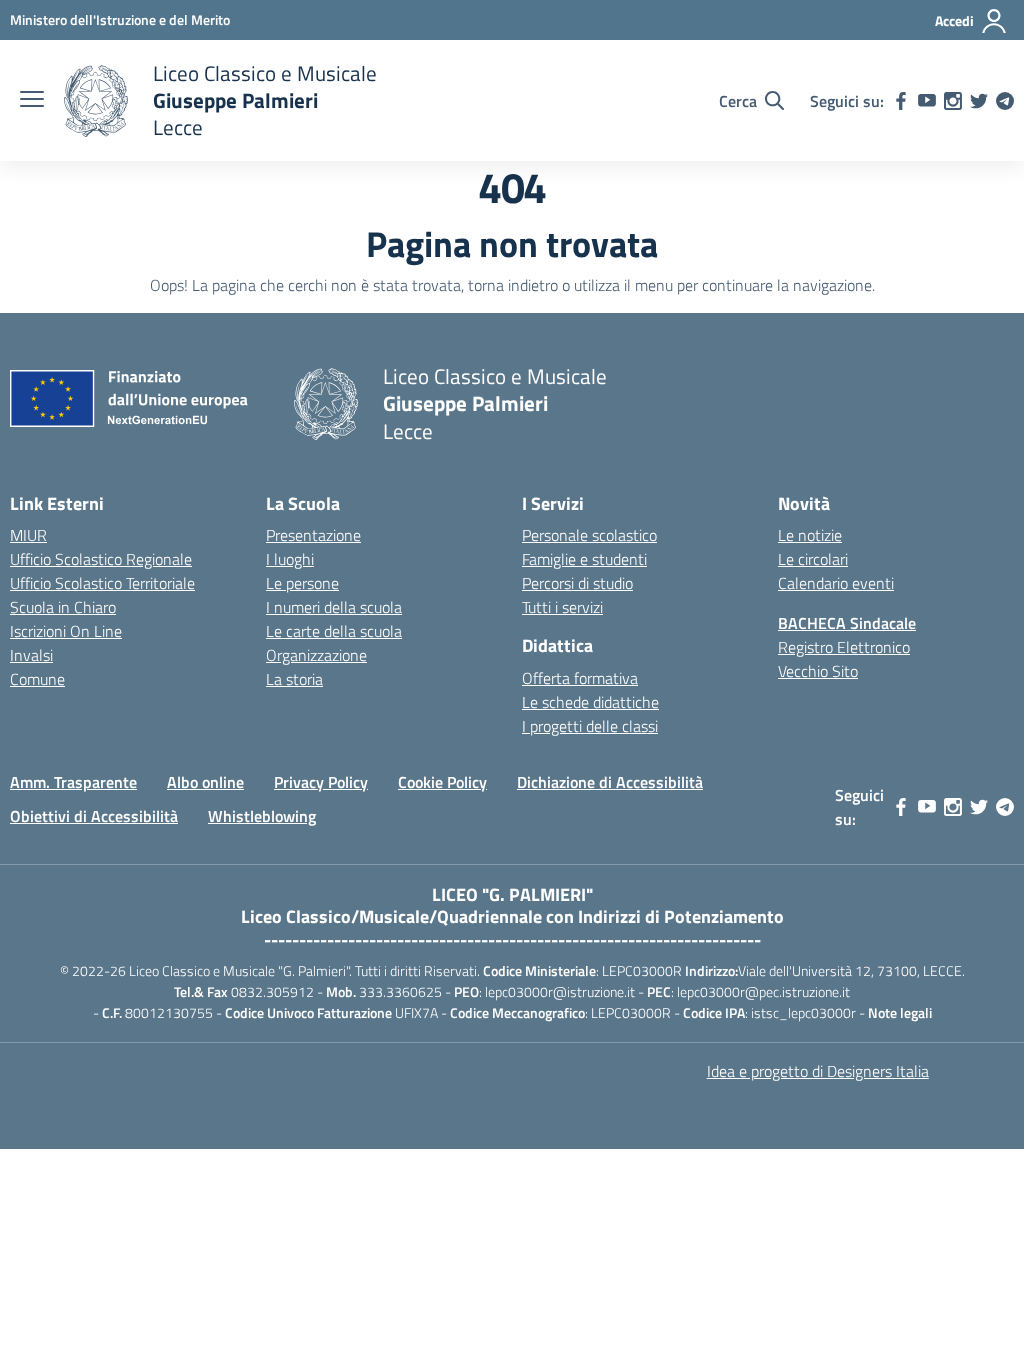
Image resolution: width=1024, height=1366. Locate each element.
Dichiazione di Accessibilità (610, 782)
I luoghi (290, 559)
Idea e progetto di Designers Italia (818, 1071)
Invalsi (31, 655)
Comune (37, 679)
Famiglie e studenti (584, 559)
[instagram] (953, 101)
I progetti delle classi (590, 726)
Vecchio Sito (818, 671)
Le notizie (810, 535)
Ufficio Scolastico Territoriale (102, 583)
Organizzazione (316, 655)
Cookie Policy (442, 782)
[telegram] (1005, 101)
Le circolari (813, 559)
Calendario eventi (836, 583)
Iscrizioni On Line (66, 631)
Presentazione (313, 535)
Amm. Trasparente (73, 782)
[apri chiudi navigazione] (32, 101)
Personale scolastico (589, 535)
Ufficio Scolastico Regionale (101, 559)
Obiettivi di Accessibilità (94, 816)
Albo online (205, 782)
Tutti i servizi (562, 607)
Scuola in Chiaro (63, 607)
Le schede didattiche (590, 702)
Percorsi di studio (577, 583)
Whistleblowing (262, 816)
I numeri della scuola (334, 607)
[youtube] (927, 101)
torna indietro (513, 285)
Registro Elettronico (844, 647)
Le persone (302, 583)
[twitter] (979, 101)
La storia (294, 679)
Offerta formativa (580, 678)
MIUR (28, 535)
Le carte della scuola (334, 631)
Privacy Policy (321, 782)
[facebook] (901, 101)
